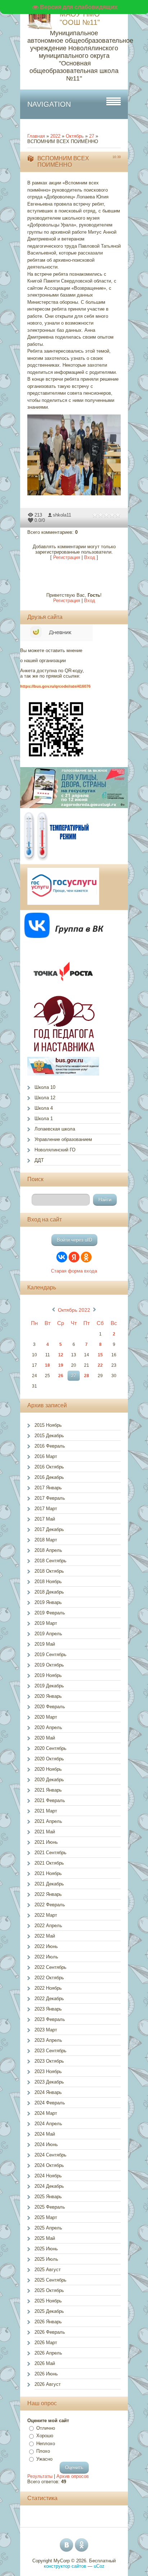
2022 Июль (46, 1957)
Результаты (40, 2476)
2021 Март (46, 1811)
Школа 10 (45, 1087)
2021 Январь (48, 1790)
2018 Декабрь (49, 1592)
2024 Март (46, 2113)
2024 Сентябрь (50, 2155)
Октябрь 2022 (74, 1310)
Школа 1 (44, 1119)
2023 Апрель (48, 2040)
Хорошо (45, 2436)
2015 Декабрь (49, 1436)
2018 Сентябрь (50, 1561)
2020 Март (46, 1717)
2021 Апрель (48, 1821)
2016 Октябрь (49, 1467)
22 (100, 1365)
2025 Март (46, 2217)
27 (92, 136)
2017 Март (46, 1509)
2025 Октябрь (49, 2290)
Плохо (43, 2451)
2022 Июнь (46, 1946)
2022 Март (46, 1915)
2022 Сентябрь (50, 1967)
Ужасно (44, 2459)
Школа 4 (44, 1108)
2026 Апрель (48, 2353)
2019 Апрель (48, 1634)
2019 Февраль (50, 1613)
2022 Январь (48, 1894)
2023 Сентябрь (50, 2051)
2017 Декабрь (49, 1529)
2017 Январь (48, 1488)
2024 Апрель (48, 2124)
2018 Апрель (48, 1550)
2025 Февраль (50, 2207)
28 (87, 1376)
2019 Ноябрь (48, 1675)
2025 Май (45, 2238)
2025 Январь (48, 2197)
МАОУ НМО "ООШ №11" (80, 18)
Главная (36, 136)
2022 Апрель (48, 1926)
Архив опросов (73, 2476)
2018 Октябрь (49, 1571)
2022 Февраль (50, 1905)
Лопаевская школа (55, 1129)
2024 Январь (48, 2092)
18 (47, 1365)
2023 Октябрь (49, 2061)
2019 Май (45, 1644)
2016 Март (46, 1456)
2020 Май (45, 1738)
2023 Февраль (50, 2019)
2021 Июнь (46, 1842)
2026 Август (48, 2384)
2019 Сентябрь (50, 1654)
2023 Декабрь (49, 2082)
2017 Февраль (50, 1498)
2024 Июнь (46, 2144)
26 (61, 1376)
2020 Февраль (50, 1707)
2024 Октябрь (49, 2165)
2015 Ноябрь (48, 1425)
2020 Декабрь (49, 1780)
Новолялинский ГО (55, 1150)
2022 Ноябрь (48, 1988)
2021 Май (45, 1832)
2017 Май (45, 1519)
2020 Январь (48, 1696)
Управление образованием (63, 1139)
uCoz (99, 2566)
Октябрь (75, 136)
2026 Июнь (46, 2374)
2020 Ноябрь (48, 1769)
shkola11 (62, 515)
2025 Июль (46, 2259)
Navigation (49, 104)
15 (100, 1355)
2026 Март (46, 2343)
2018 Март (46, 1540)
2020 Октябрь (49, 1759)
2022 (55, 136)
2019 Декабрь (49, 1686)
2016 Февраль (50, 1446)
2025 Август (48, 2270)
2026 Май (45, 2363)
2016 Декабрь (49, 1477)
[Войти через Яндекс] (74, 1257)
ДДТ (39, 1160)
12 (61, 1355)
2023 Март (46, 2030)
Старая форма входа (74, 1271)
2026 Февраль (50, 2332)
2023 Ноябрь (48, 2071)
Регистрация (67, 557)
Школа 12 (45, 1098)
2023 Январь (48, 2009)
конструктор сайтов (65, 2566)
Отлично (46, 2428)
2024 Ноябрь (48, 2176)
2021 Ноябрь (48, 1873)
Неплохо (46, 2444)
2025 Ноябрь (48, 2301)
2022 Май (45, 1936)
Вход (90, 557)
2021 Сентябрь (50, 1853)
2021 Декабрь (49, 1884)
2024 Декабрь (49, 2186)
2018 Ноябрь (48, 1582)
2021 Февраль (50, 1800)
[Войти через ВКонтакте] (62, 1257)
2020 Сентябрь (50, 1748)
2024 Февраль (50, 2103)
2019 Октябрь (49, 1665)
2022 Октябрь (49, 1978)
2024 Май (45, 2134)
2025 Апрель (48, 2228)
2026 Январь (48, 2322)
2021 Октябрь (49, 1863)
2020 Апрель (48, 1727)
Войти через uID (74, 1240)
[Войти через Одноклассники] (86, 1257)
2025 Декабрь (49, 2311)
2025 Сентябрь (50, 2280)
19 (61, 1365)
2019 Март (46, 1623)
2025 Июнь (46, 2249)
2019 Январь (48, 1602)
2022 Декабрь (49, 1999)
